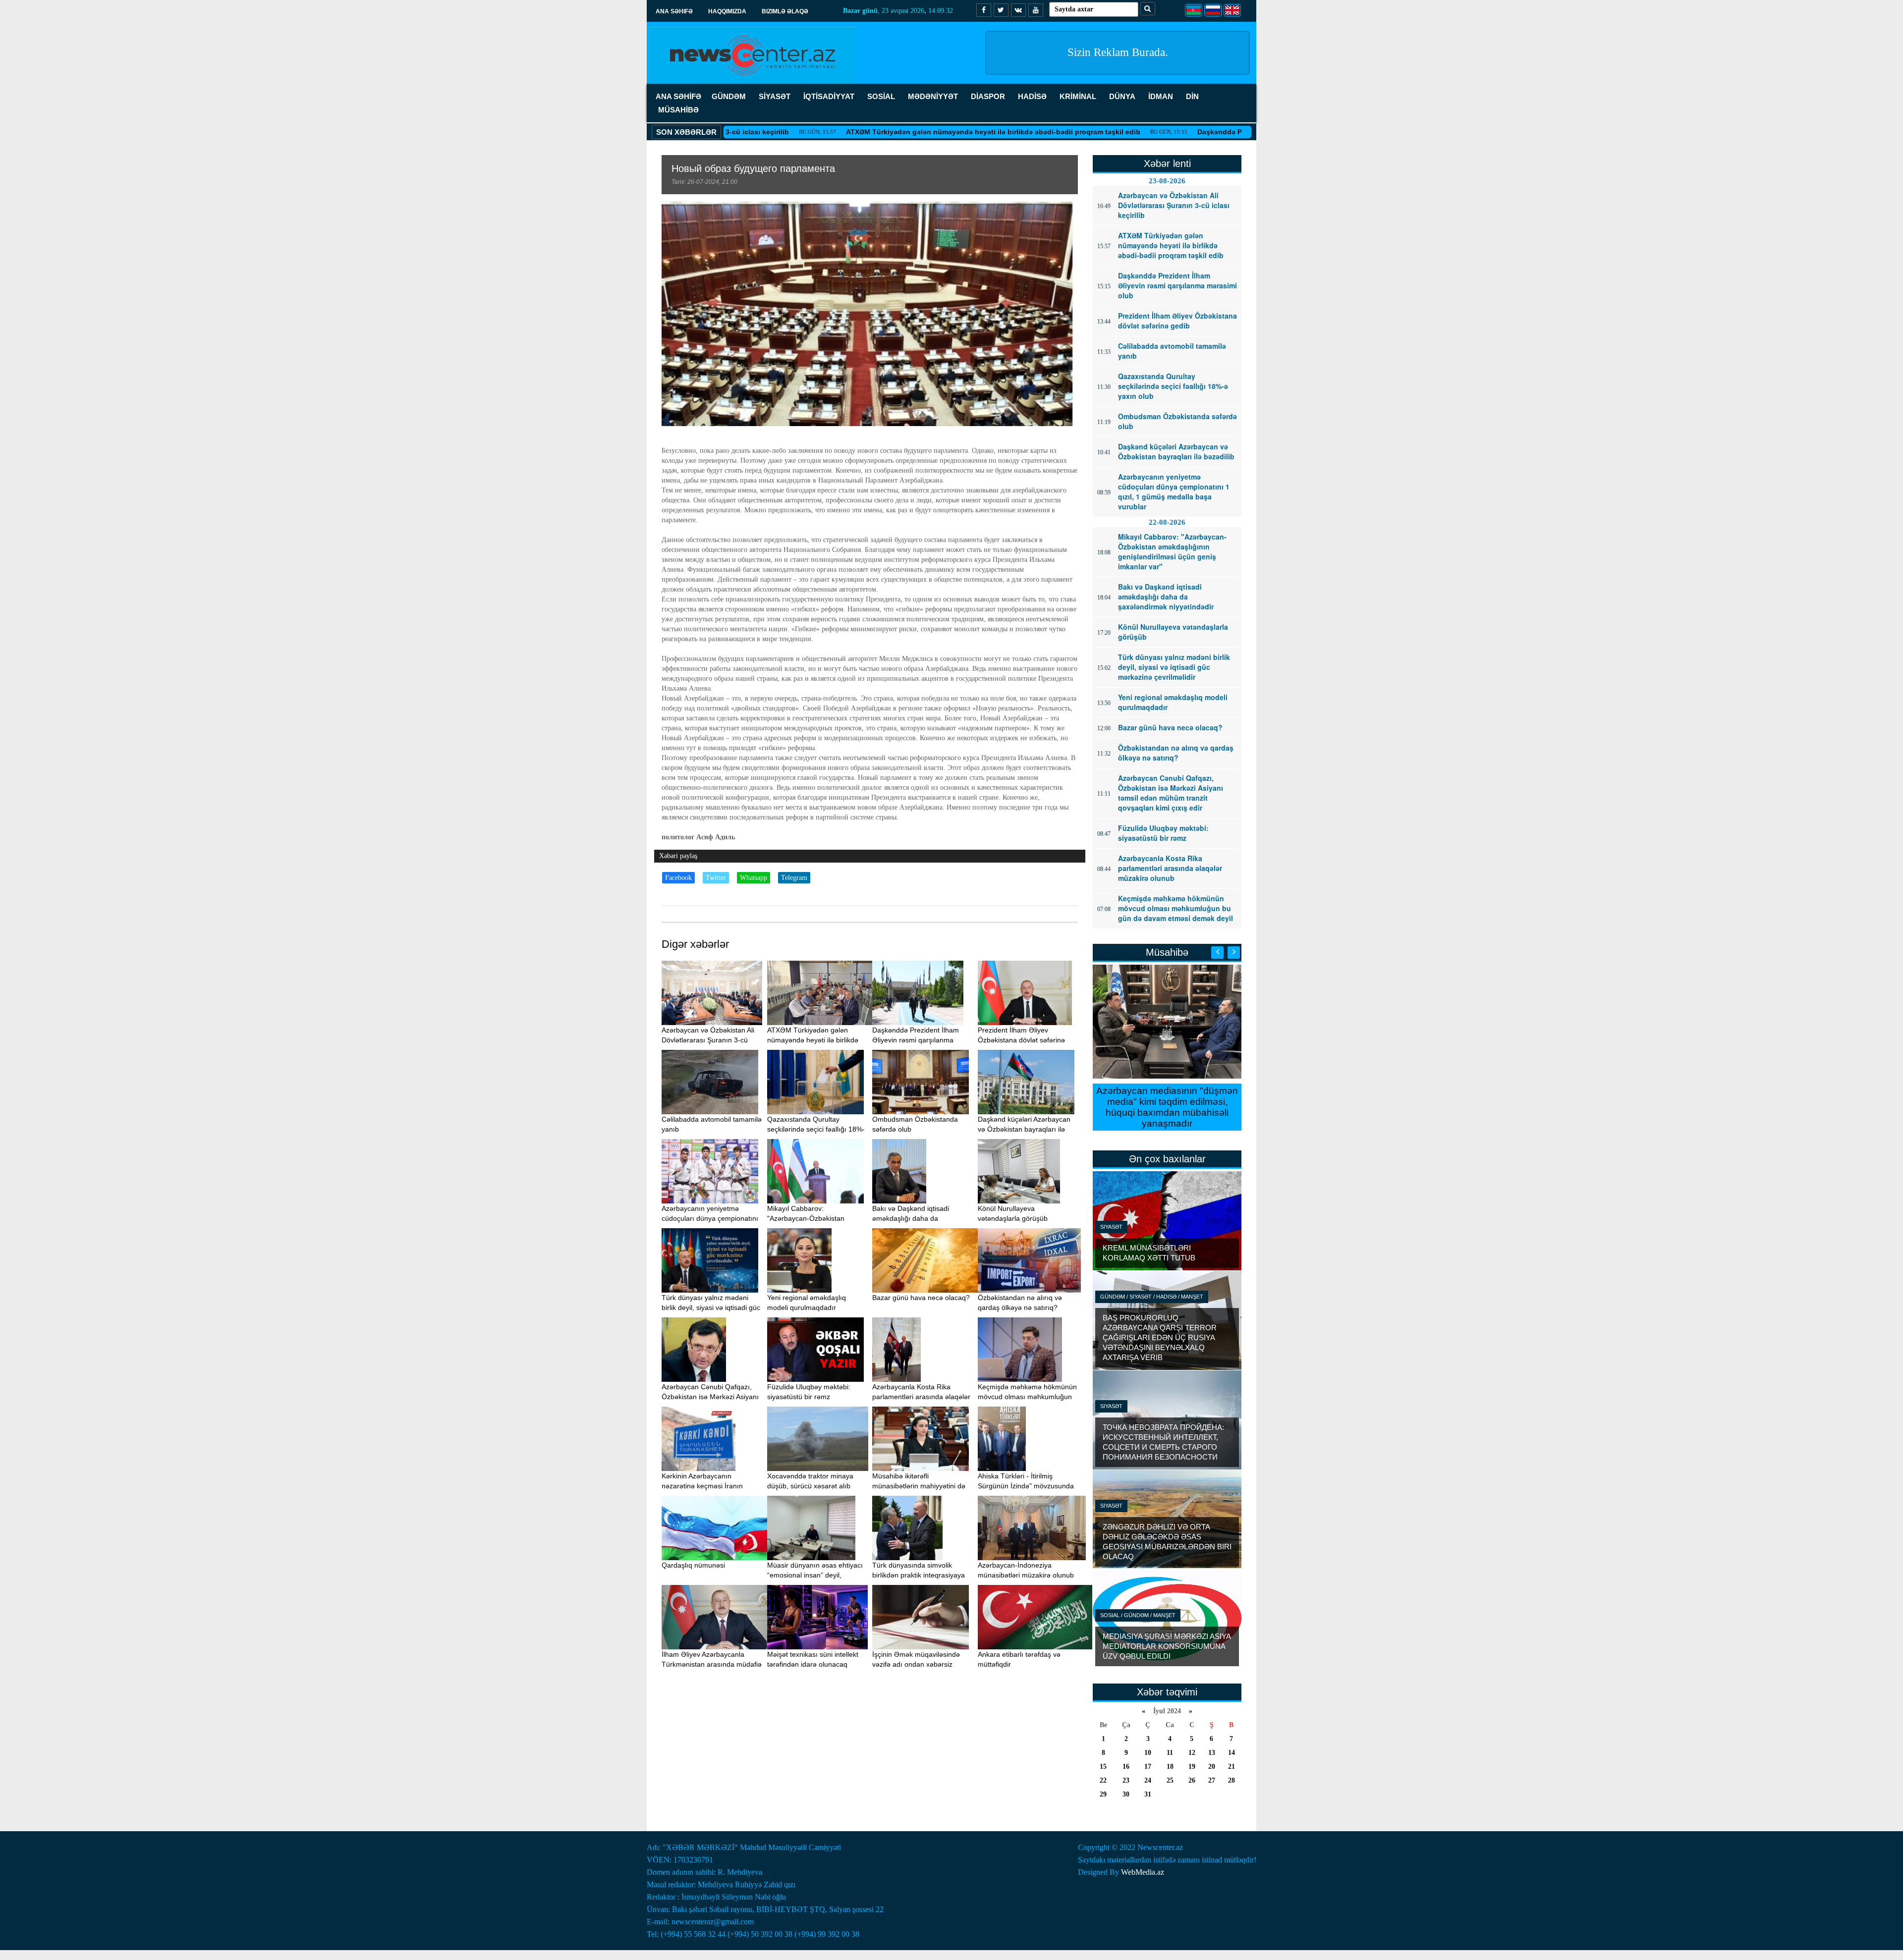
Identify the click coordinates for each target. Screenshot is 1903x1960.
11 (1170, 1753)
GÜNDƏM (729, 96)
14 (1231, 1753)
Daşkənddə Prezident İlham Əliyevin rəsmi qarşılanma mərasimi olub (1219, 132)
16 (1126, 1767)
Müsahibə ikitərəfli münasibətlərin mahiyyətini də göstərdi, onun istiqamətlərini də (922, 1486)
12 (1192, 1753)
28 (1231, 1780)
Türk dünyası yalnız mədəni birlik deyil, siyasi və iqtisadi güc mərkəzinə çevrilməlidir (711, 1307)
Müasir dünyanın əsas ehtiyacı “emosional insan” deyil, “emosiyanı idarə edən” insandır (817, 1575)
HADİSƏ (1032, 96)
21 (1231, 1767)
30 (1126, 1794)
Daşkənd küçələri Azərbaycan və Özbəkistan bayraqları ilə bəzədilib (1024, 1129)
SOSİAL (881, 96)
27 (1212, 1780)
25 (1170, 1780)
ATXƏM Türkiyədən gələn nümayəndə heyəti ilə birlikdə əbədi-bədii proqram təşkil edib (899, 132)
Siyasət (1111, 1227)
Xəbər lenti (1167, 163)
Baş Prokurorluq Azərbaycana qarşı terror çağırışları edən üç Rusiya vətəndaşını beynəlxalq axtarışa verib (1160, 1337)
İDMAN (1161, 96)
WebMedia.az (1143, 1872)
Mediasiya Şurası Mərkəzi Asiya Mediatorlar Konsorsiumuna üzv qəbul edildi (1167, 1646)
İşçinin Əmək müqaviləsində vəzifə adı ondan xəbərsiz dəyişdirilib (916, 1664)
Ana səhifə (674, 11)
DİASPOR (988, 96)
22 (1103, 1780)
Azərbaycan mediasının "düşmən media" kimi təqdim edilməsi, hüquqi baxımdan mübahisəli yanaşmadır (1167, 1107)
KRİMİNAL (1078, 96)
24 (1148, 1780)
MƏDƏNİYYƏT (933, 96)
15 (1103, 1767)
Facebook (678, 878)
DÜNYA (1122, 96)
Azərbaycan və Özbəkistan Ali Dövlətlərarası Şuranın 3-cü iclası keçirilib (708, 1040)
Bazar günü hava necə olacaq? (921, 1298)
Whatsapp (754, 878)
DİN (1192, 96)
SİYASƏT (775, 96)
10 (1148, 1753)
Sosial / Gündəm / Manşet (1138, 1615)
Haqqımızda (727, 11)
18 (1170, 1767)
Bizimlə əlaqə (785, 11)
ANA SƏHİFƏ (678, 96)
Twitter (716, 878)
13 (1212, 1753)
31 (1148, 1794)
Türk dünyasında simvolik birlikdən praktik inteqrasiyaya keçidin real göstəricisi (919, 1575)
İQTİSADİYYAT (829, 96)
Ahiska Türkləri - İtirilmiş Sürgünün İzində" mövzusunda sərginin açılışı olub (1026, 1486)
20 (1212, 1767)
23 (1126, 1780)
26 (1192, 1780)
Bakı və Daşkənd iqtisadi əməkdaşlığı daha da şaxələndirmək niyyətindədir (916, 1218)
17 (1148, 1767)
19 (1192, 1767)
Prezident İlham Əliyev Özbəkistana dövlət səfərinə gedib (1021, 1040)
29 (1103, 1794)
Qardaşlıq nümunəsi (693, 1565)
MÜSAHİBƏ (678, 110)
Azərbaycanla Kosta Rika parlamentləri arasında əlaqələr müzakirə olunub (921, 1397)
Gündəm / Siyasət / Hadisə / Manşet (1152, 1297)
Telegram (794, 878)
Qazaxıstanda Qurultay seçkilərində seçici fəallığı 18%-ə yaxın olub (816, 1129)
